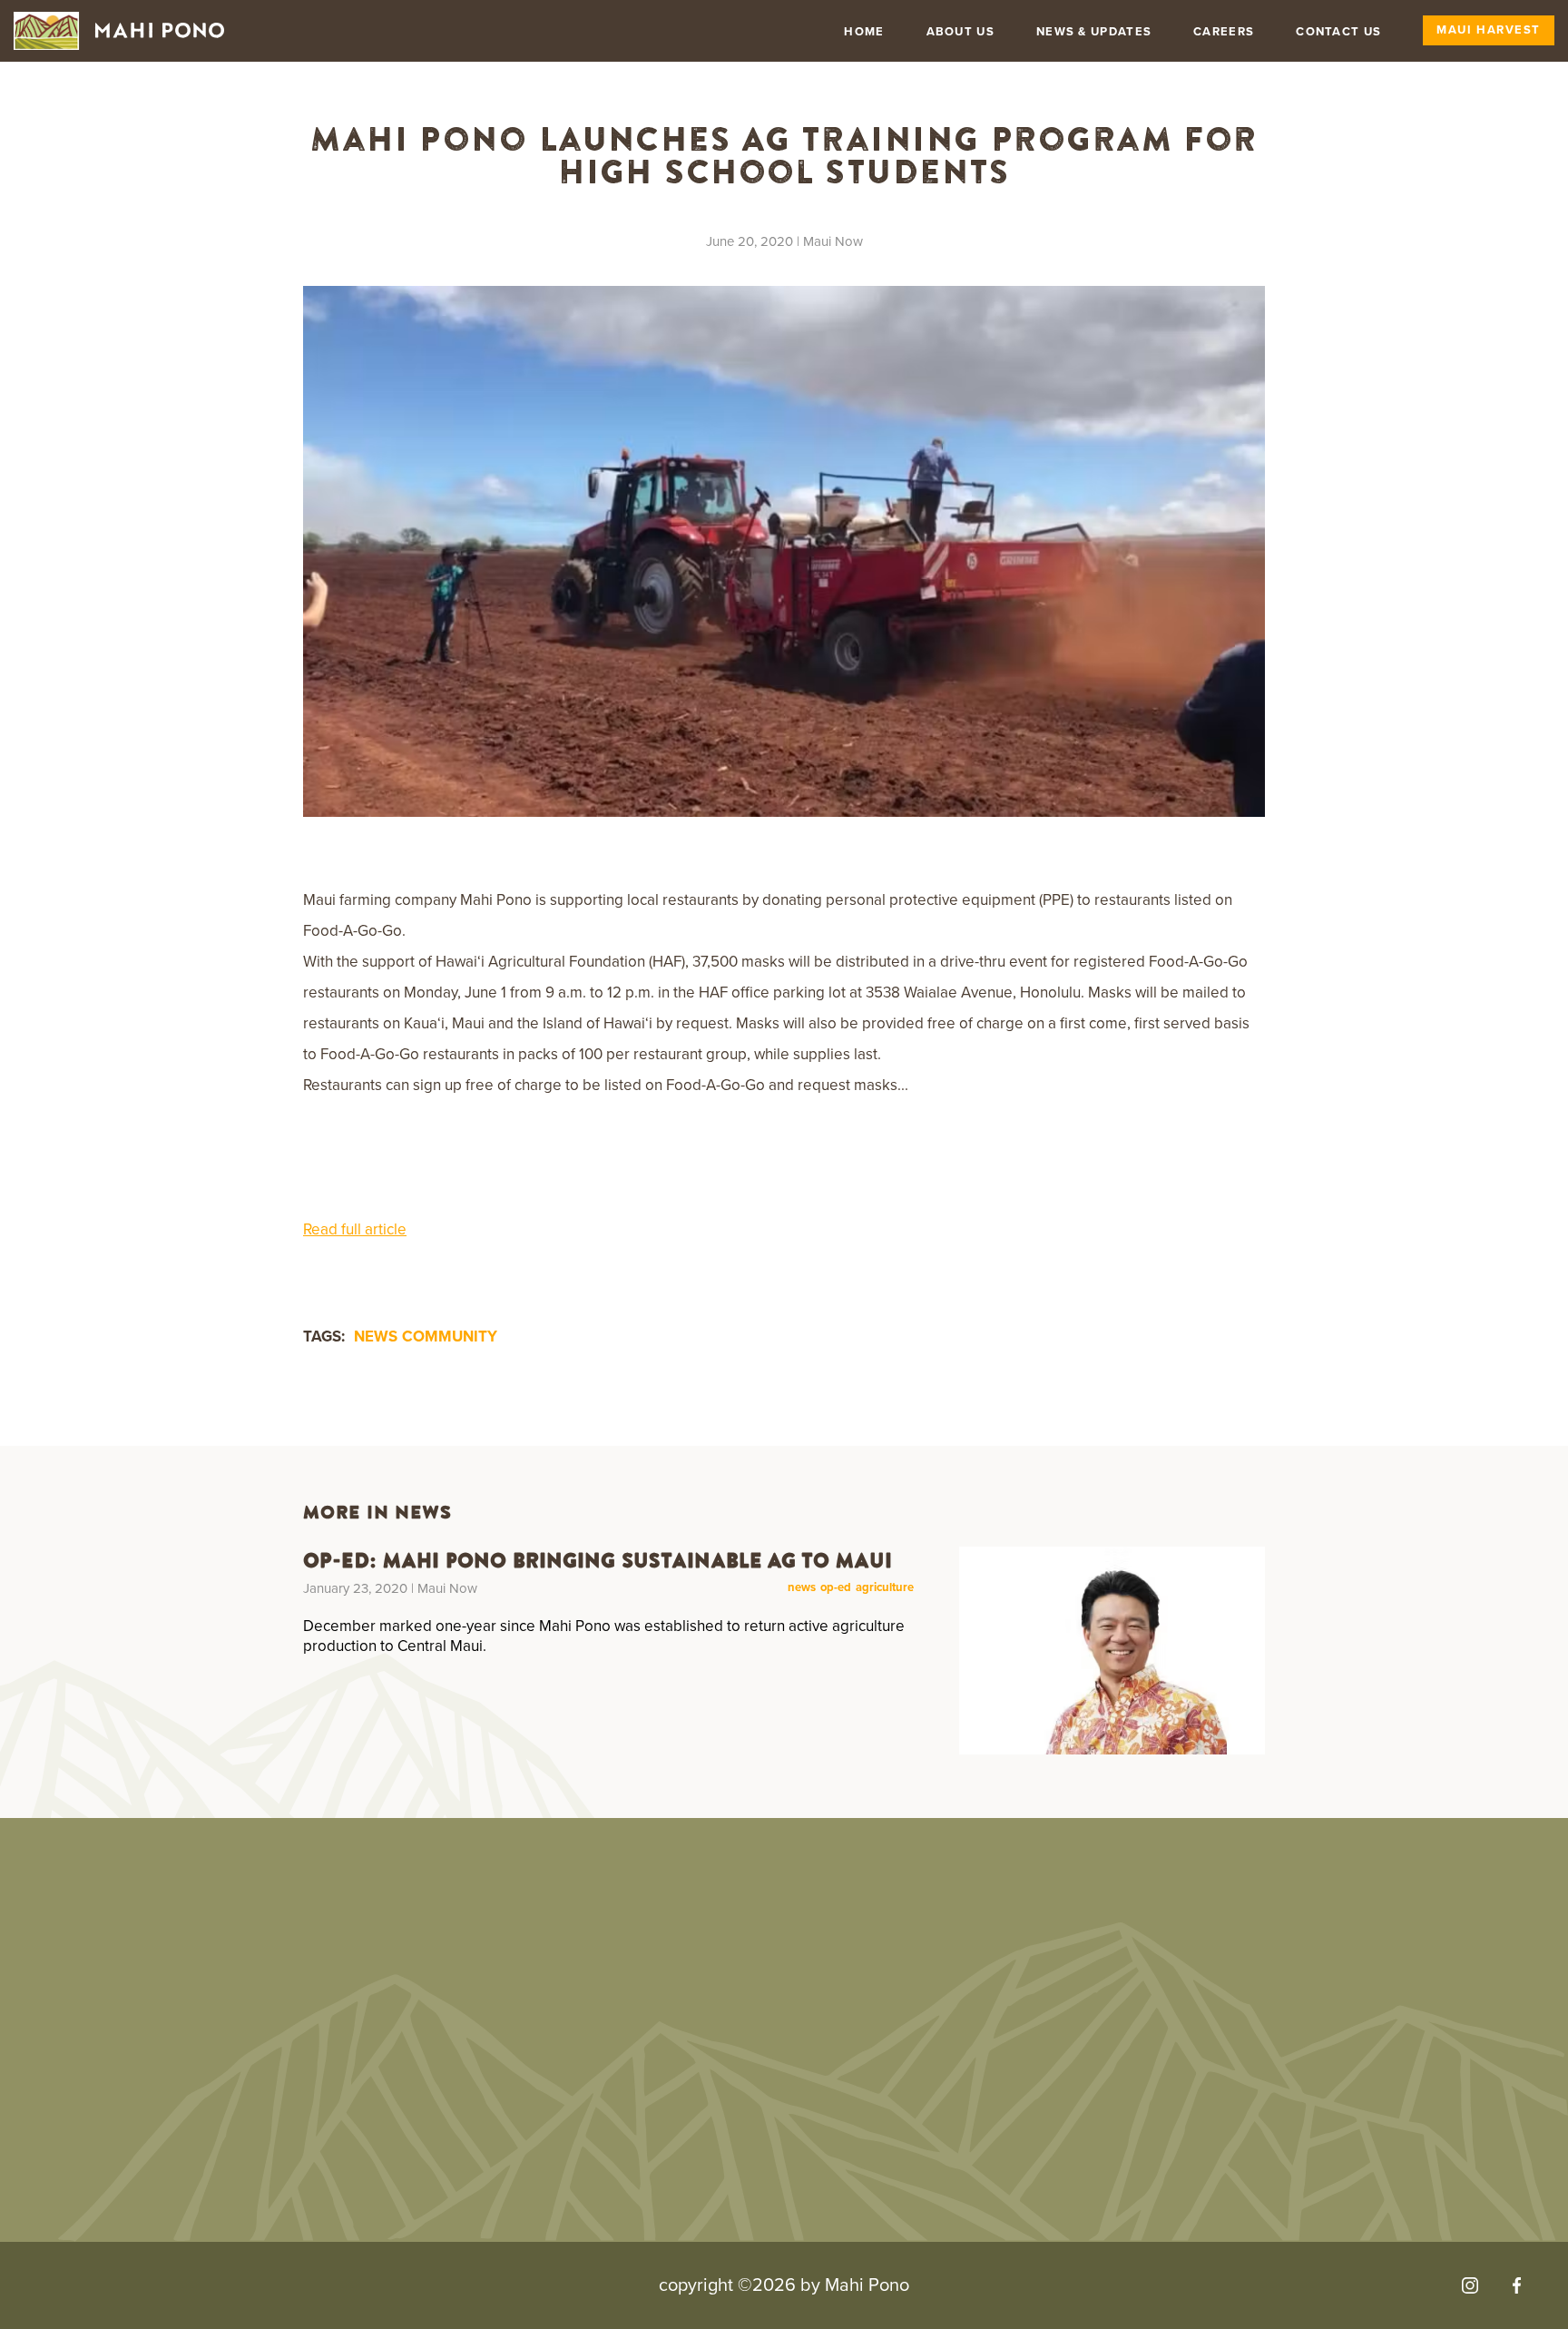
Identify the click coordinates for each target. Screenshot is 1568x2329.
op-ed (836, 1588)
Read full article (355, 1229)
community (450, 1336)
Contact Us (1338, 32)
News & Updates (1094, 32)
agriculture (885, 1588)
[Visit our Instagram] (1470, 2285)
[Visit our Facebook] (1517, 2285)
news (376, 1336)
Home (864, 32)
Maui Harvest (1489, 30)
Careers (1224, 32)
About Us (960, 32)
